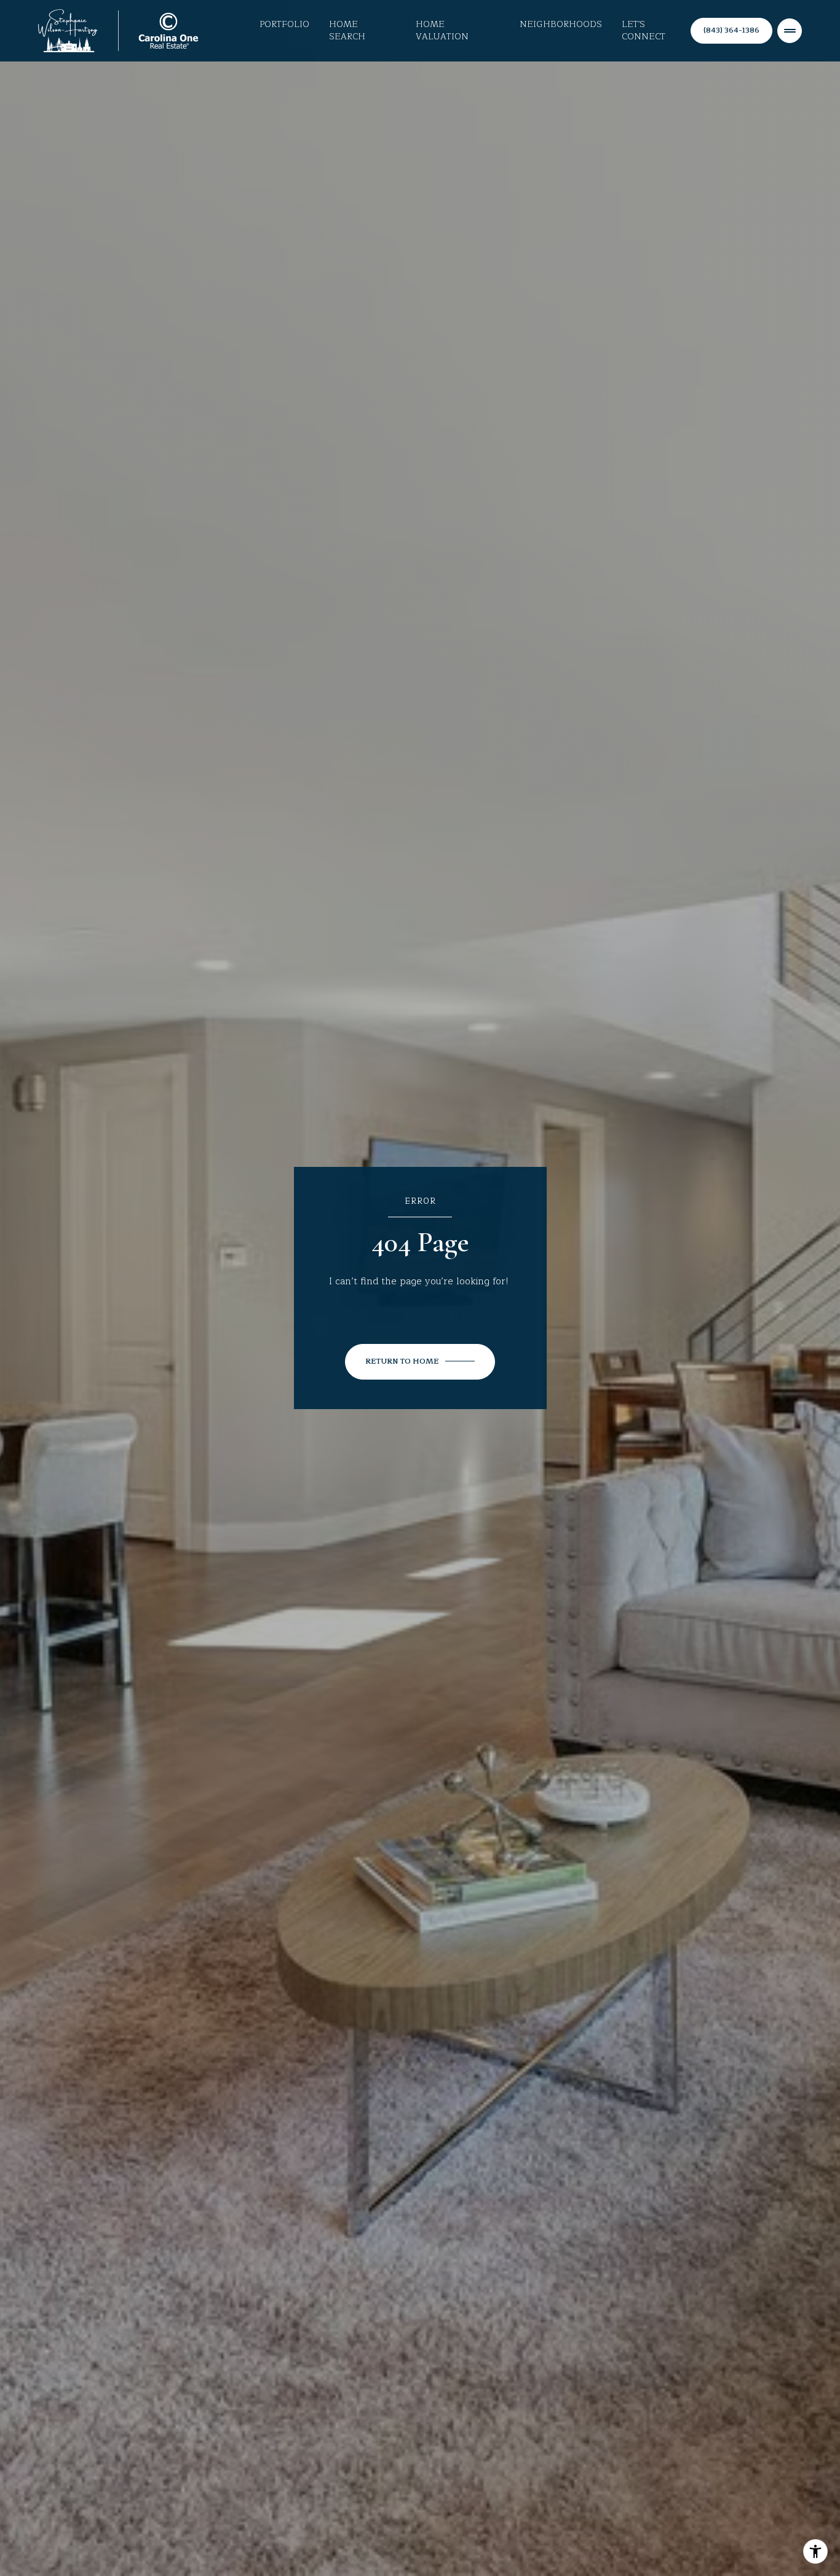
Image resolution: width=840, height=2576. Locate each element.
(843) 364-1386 (731, 30)
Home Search (347, 31)
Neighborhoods (561, 25)
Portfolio (284, 25)
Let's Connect (644, 31)
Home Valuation (442, 31)
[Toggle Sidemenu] (790, 31)
